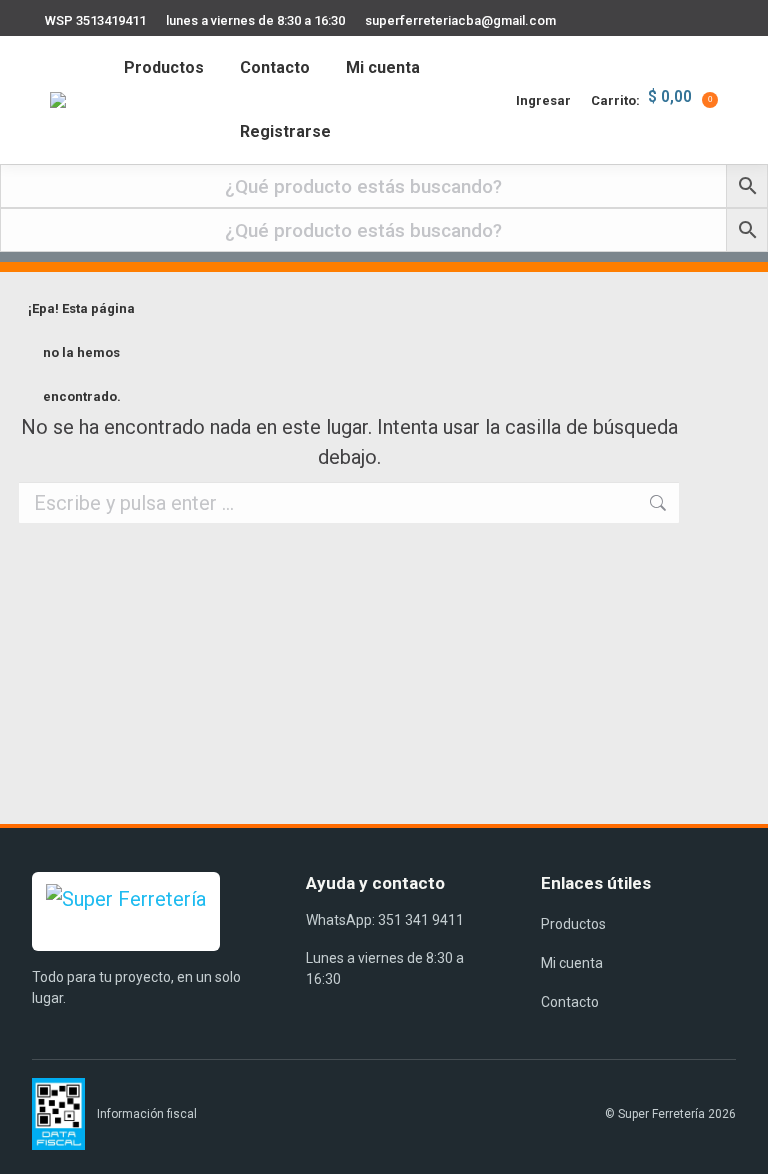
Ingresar (543, 100)
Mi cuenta (572, 963)
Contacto (570, 1002)
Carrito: (651, 98)
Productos (573, 924)
